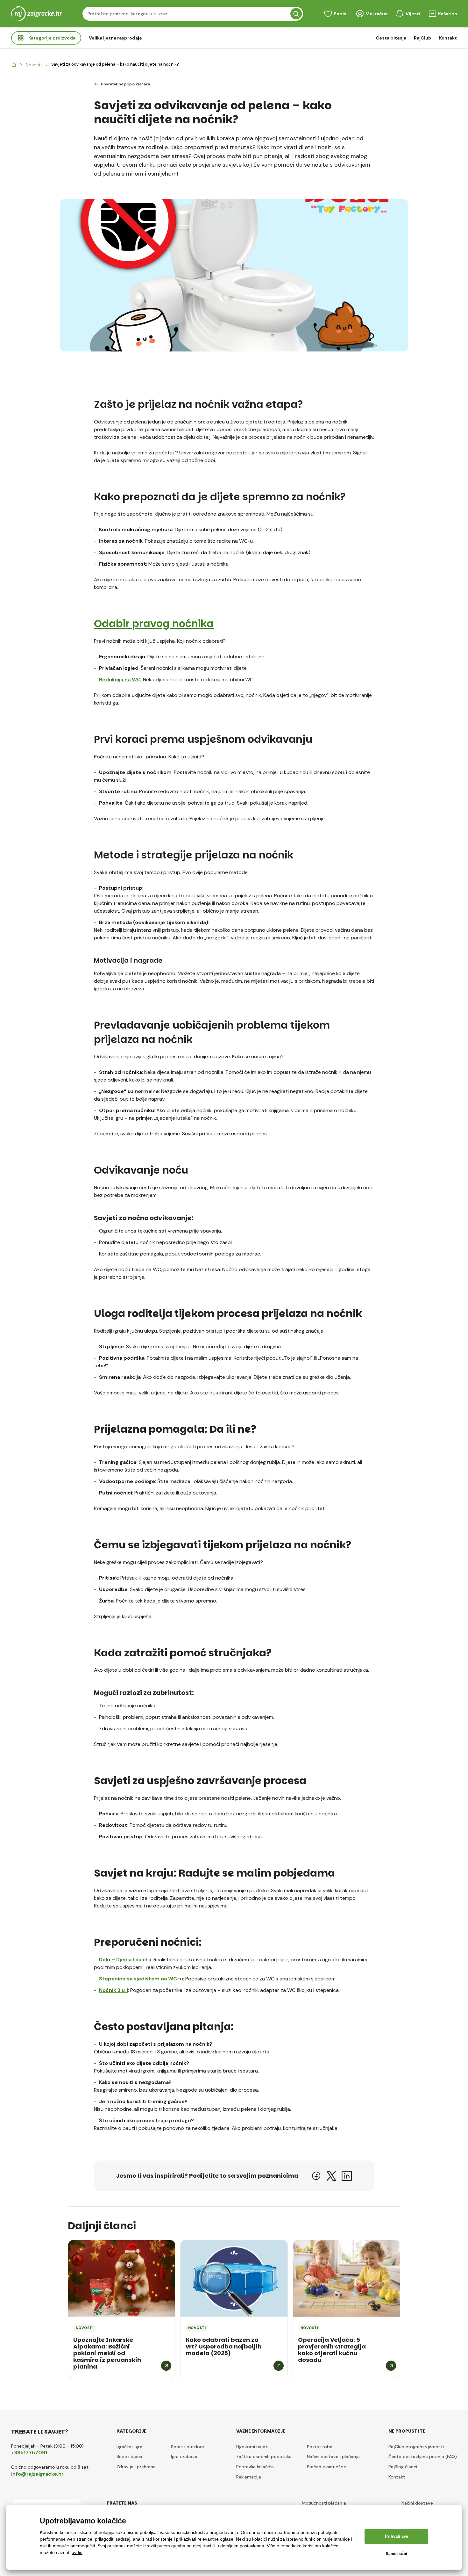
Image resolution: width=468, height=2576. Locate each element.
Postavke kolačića (255, 2467)
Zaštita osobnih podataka (264, 2457)
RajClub (423, 38)
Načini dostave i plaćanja (333, 2457)
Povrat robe (320, 2447)
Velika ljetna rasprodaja (115, 38)
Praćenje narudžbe (326, 2467)
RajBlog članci (403, 2467)
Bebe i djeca (129, 2457)
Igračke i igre (129, 2447)
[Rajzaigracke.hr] (14, 65)
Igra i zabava (184, 2457)
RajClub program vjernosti (416, 2447)
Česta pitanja (391, 38)
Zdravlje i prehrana (136, 2467)
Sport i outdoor (188, 2447)
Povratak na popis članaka (125, 84)
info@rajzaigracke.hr (37, 2474)
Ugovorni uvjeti (252, 2447)
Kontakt (448, 38)
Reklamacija (249, 2477)
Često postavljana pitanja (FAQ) (423, 2457)
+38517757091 (29, 2453)
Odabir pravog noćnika (154, 623)
